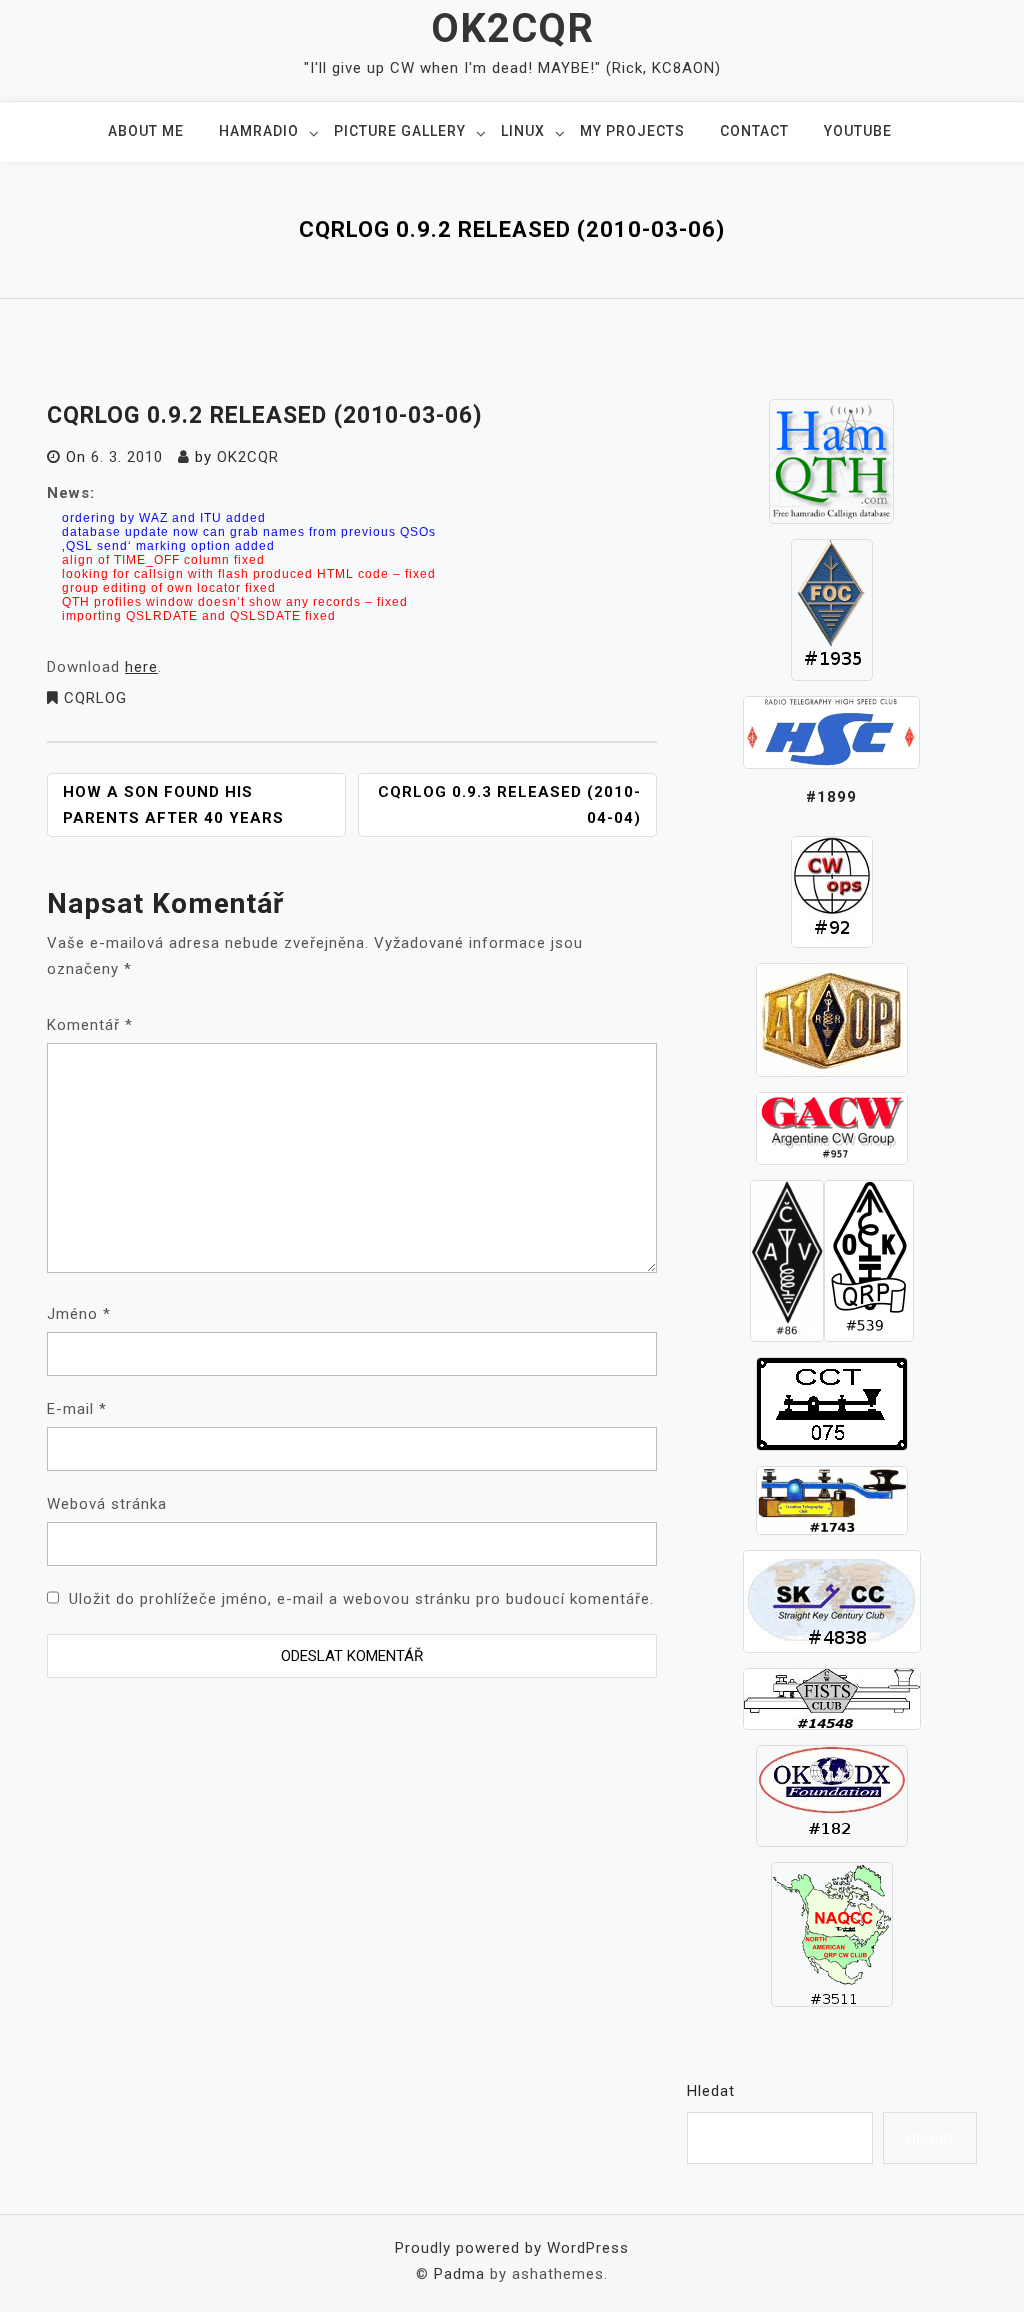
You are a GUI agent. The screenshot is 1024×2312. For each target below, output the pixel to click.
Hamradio (259, 131)
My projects (632, 131)
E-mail (77, 1409)
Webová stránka (107, 1504)
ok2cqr (248, 457)
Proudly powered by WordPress (512, 2248)
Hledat (711, 2091)
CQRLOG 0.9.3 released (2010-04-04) (509, 805)
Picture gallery (400, 131)
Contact (754, 131)
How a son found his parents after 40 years (173, 805)
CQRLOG (95, 698)
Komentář (90, 1025)
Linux (523, 131)
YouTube (858, 131)
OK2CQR (512, 28)
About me (146, 131)
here (141, 667)
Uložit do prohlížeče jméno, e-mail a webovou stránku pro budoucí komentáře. (361, 1599)
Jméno (79, 1314)
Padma (459, 2274)
